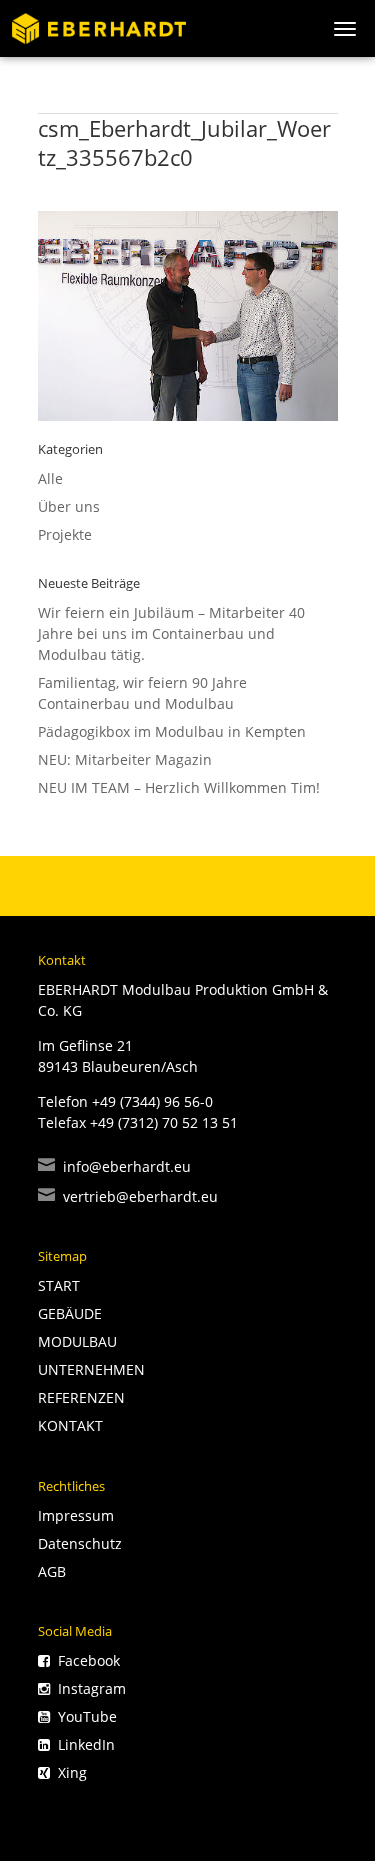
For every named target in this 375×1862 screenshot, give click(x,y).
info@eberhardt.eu (114, 1166)
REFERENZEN (81, 1397)
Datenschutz (80, 1543)
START (59, 1285)
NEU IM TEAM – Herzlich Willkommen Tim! (179, 787)
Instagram (88, 1688)
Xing (68, 1772)
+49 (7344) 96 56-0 (152, 1101)
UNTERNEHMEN (91, 1369)
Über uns (69, 506)
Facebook (85, 1660)
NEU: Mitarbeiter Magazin (125, 759)
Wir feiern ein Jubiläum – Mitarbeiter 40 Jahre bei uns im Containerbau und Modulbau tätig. (171, 633)
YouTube (83, 1716)
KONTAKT (70, 1425)
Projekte (65, 534)
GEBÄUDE (70, 1313)
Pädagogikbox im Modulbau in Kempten (172, 731)
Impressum (76, 1515)
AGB (52, 1571)
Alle (50, 478)
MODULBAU (77, 1341)
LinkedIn (82, 1744)
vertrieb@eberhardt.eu (128, 1196)
